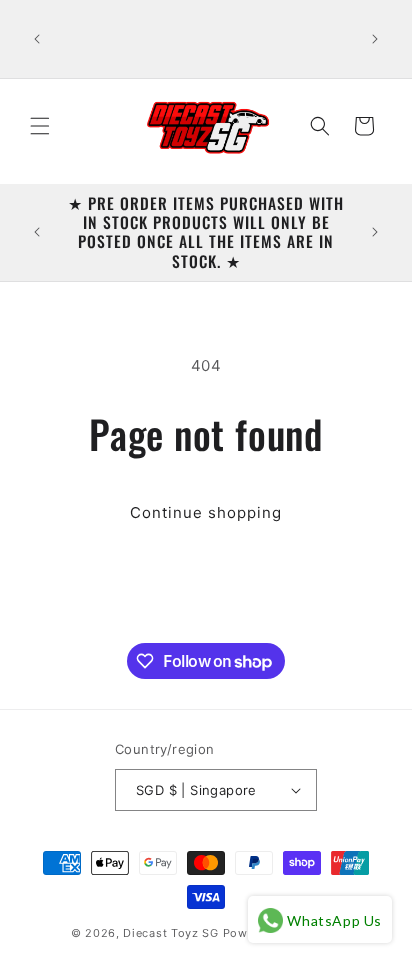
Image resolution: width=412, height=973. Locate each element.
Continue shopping (206, 512)
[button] (40, 126)
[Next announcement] (375, 39)
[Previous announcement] (37, 39)
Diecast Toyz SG (171, 933)
